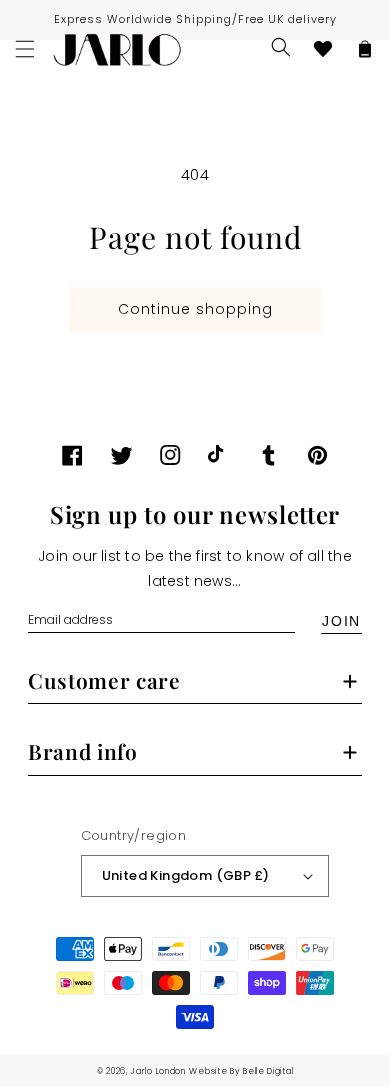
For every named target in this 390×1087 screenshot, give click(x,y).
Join (341, 621)
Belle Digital (268, 1071)
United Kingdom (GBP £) (186, 875)
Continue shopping (195, 309)
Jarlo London (157, 1071)
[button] (281, 47)
